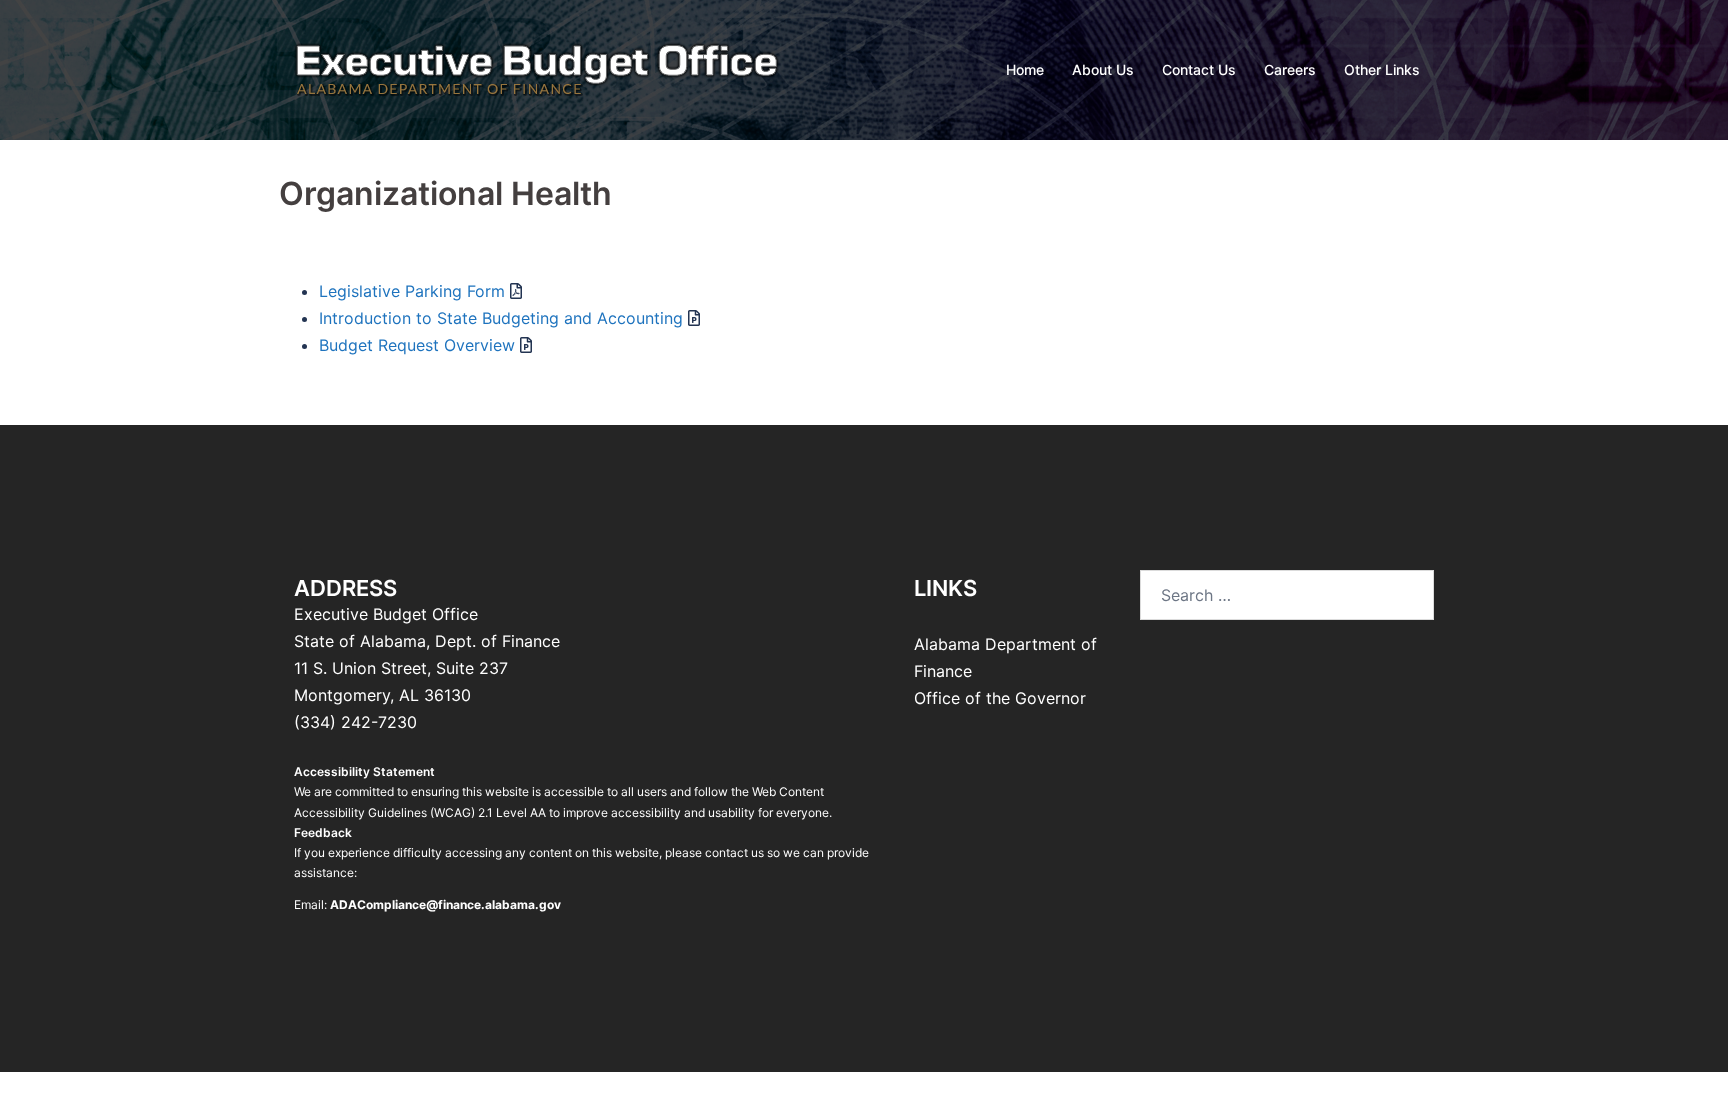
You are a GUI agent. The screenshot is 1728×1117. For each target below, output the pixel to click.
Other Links (1382, 69)
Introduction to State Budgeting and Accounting (501, 318)
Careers (1290, 69)
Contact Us (1199, 69)
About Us (1103, 69)
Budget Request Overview (417, 345)
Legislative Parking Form (412, 291)
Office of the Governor (1000, 698)
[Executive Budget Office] (537, 68)
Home (1025, 69)
